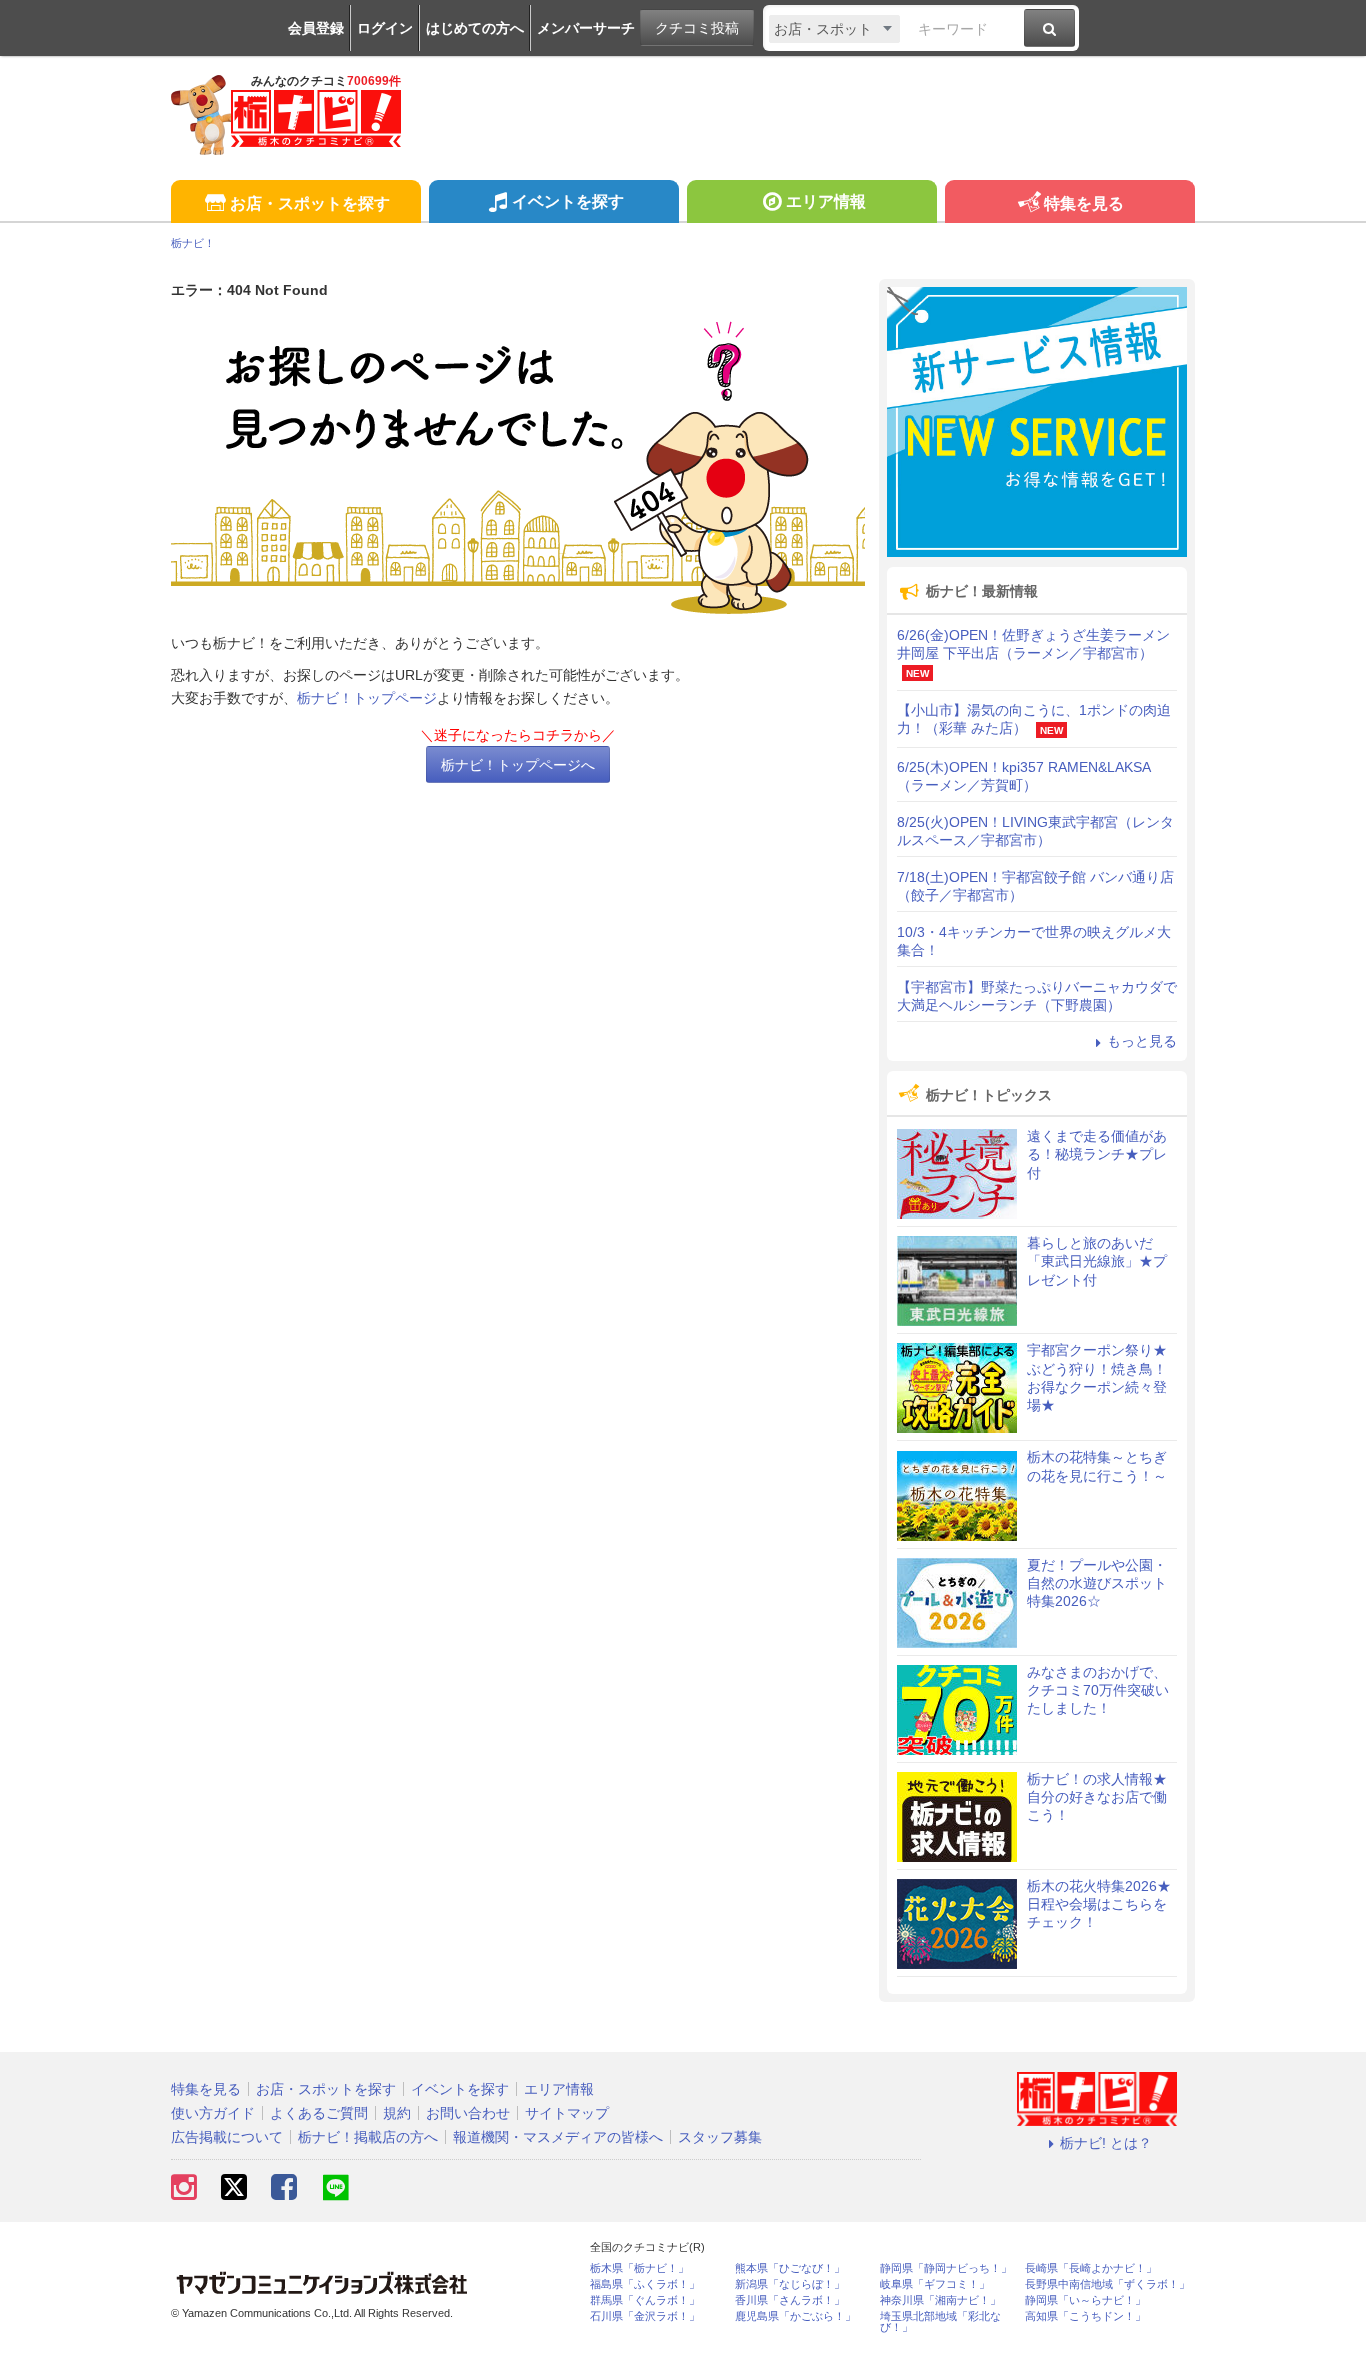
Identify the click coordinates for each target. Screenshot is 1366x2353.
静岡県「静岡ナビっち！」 (946, 2268)
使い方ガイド (213, 2113)
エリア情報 (826, 201)
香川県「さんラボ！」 (790, 2300)
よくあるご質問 (319, 2113)
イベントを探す (568, 201)
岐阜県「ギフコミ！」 (935, 2284)
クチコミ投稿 (697, 28)
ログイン (385, 28)
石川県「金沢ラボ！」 (645, 2316)
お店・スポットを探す (310, 203)
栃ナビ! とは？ (1106, 2143)
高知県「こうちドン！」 (1085, 2316)
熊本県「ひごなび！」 (790, 2268)
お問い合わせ (468, 2113)
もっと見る (1142, 1041)
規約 (397, 2113)
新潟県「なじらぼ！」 (790, 2284)
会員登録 (316, 28)
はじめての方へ (475, 28)
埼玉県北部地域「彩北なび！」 (940, 2322)
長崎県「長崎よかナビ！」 (1091, 2268)
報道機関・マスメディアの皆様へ (558, 2137)
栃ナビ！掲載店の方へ (368, 2137)
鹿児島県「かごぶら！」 (795, 2316)
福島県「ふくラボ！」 (645, 2284)
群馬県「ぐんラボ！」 (645, 2300)
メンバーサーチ (586, 28)
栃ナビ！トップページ (367, 698)
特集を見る (1084, 203)
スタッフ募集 (720, 2137)
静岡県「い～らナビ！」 (1085, 2300)
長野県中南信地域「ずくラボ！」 (1107, 2284)
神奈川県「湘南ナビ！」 (940, 2300)
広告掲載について (227, 2137)
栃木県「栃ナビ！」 (639, 2268)
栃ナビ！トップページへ (518, 765)
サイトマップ (567, 2113)
